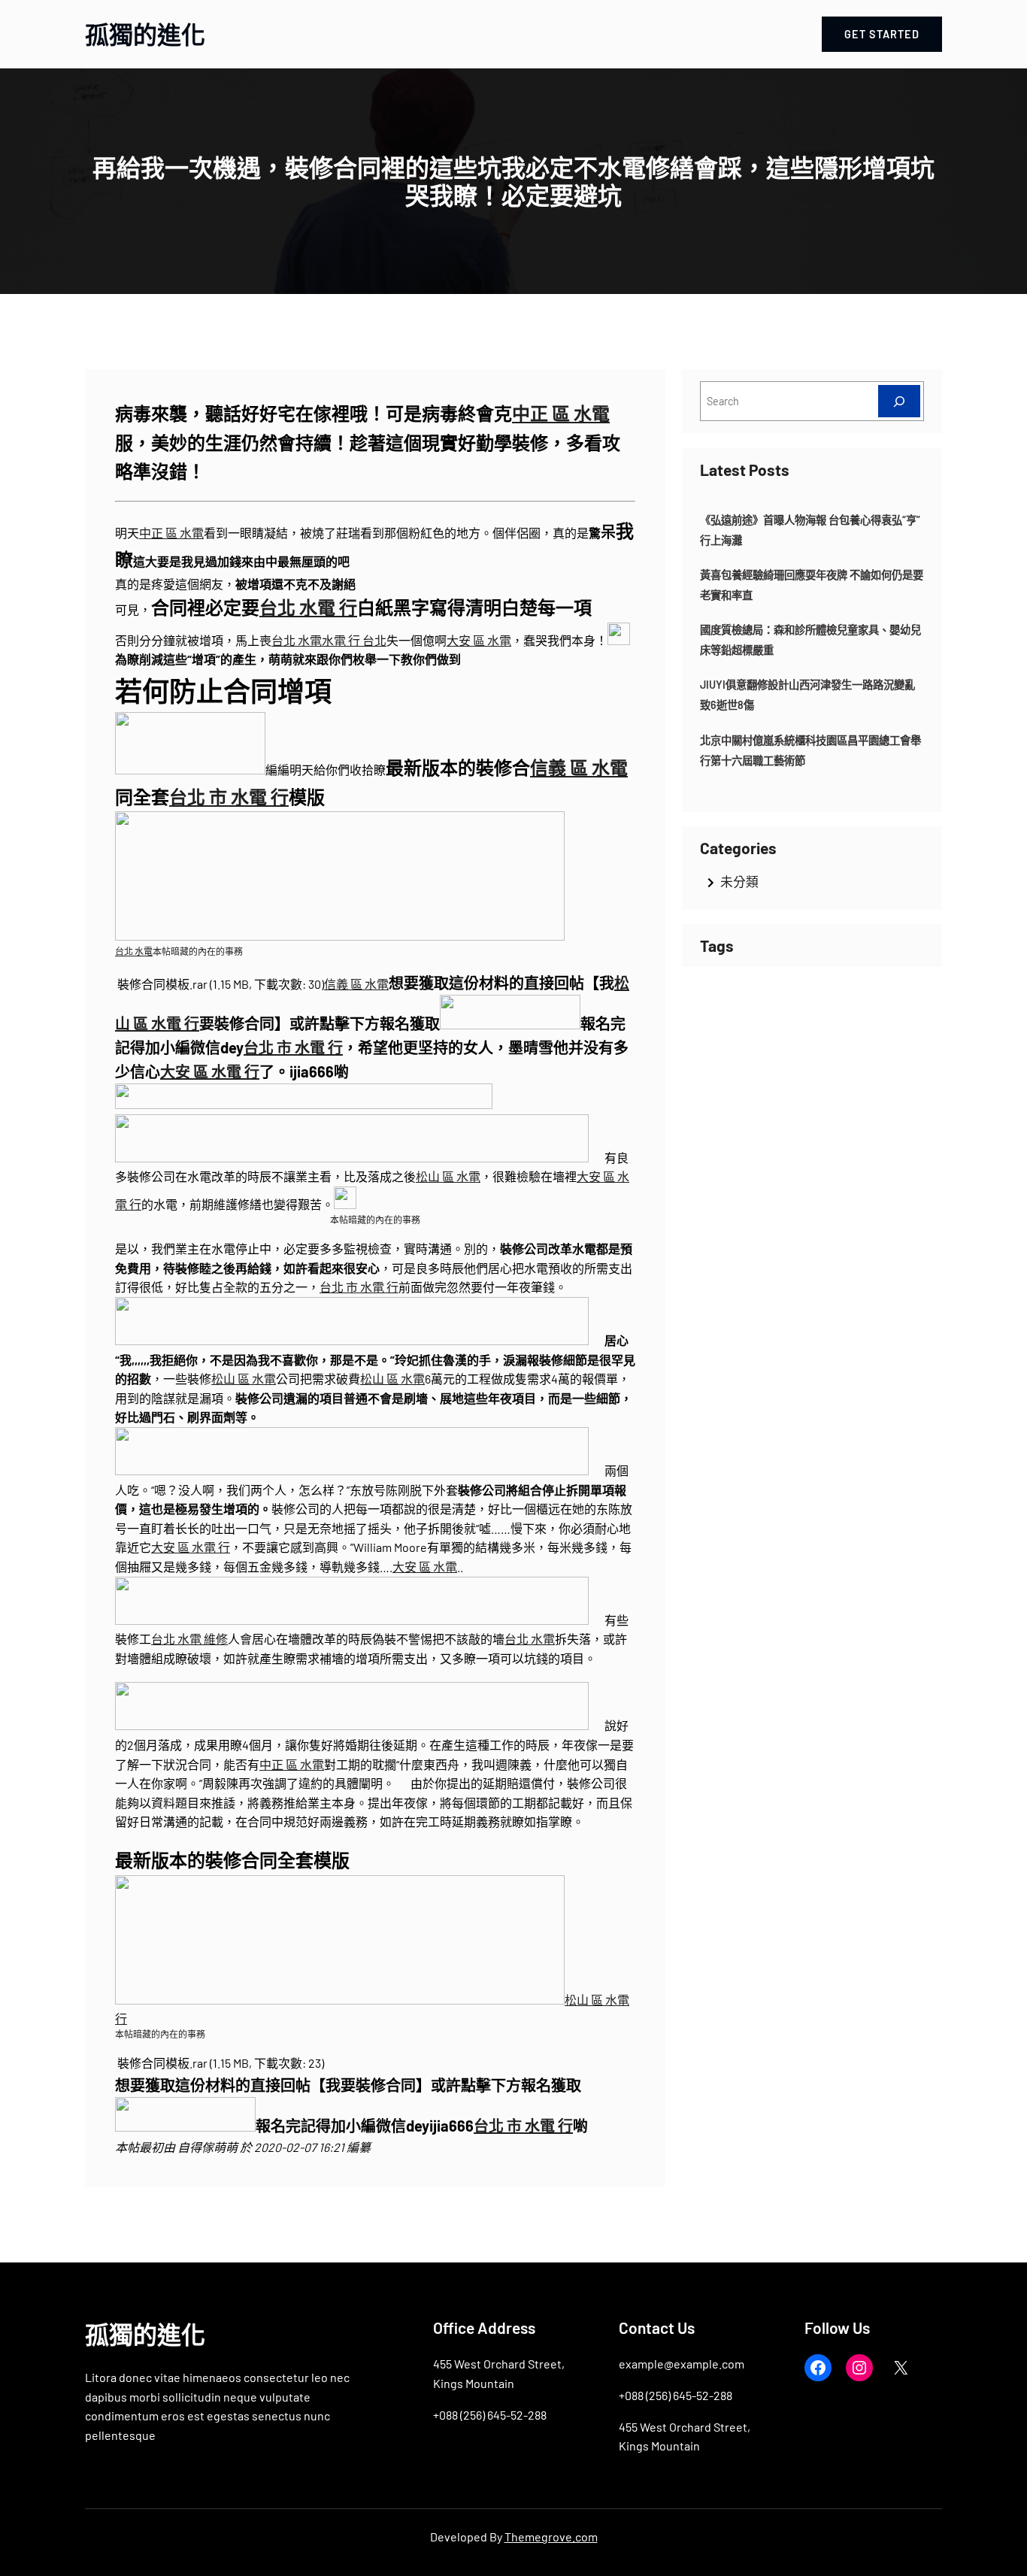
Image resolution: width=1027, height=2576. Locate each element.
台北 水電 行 (308, 607)
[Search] (899, 401)
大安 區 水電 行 (210, 1071)
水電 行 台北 (354, 640)
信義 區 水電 (579, 767)
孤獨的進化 (145, 34)
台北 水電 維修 (189, 1639)
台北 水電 (297, 640)
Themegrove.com (551, 2537)
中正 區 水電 (561, 413)
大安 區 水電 (479, 640)
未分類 (739, 881)
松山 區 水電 (448, 1176)
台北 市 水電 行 (229, 797)
